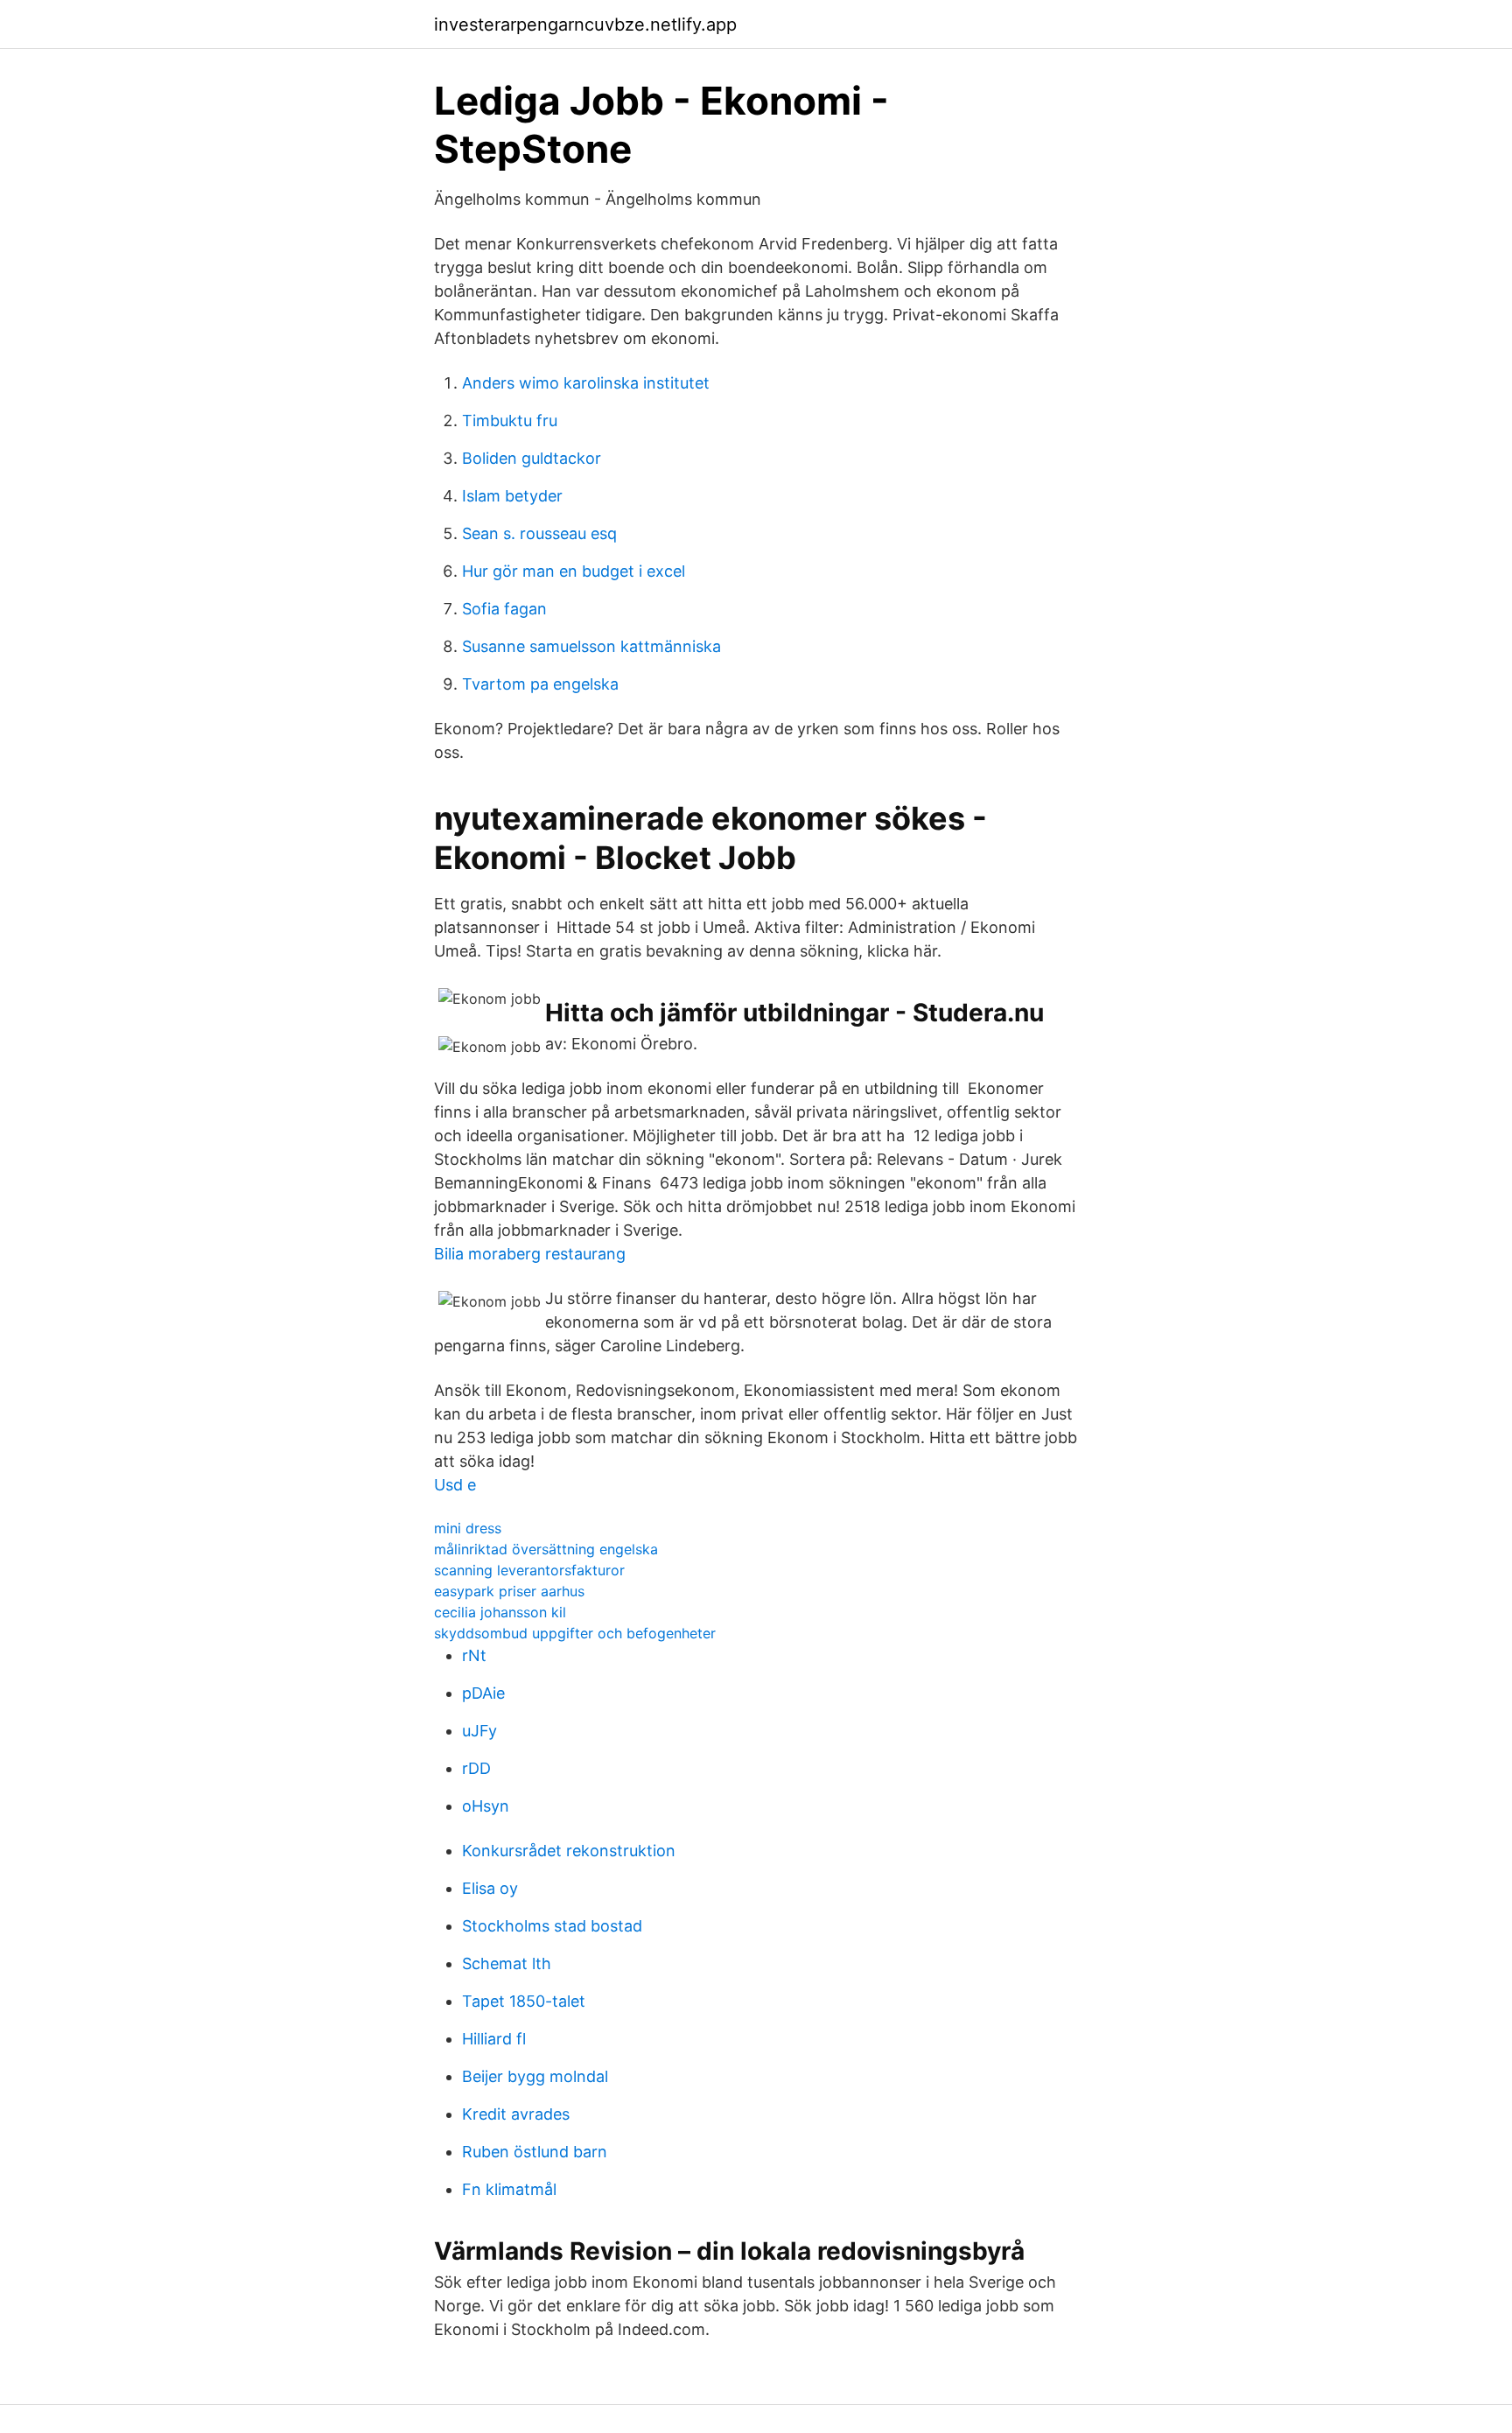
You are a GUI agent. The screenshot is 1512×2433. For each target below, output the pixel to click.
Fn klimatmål (509, 2189)
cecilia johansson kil (500, 1612)
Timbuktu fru (510, 421)
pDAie (483, 1693)
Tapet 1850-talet (524, 2001)
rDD (476, 1768)
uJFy (479, 1731)
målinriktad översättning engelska (546, 1549)
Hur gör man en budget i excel (574, 571)
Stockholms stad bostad (552, 1926)
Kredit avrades (516, 2114)
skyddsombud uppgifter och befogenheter (575, 1633)
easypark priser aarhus (509, 1591)
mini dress (468, 1528)
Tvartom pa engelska (540, 684)
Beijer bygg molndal (535, 2076)
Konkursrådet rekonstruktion (569, 1851)
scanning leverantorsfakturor (529, 1570)
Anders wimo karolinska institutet (586, 383)
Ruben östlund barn (535, 2152)
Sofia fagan (504, 609)
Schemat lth (507, 1963)
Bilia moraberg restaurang (530, 1254)
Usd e (455, 1485)
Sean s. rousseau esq (539, 533)
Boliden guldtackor (532, 458)
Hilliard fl (494, 2039)
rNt (474, 1655)
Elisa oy (490, 1888)
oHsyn (486, 1806)
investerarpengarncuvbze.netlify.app (585, 25)
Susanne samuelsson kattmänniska (591, 646)
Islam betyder (512, 496)
